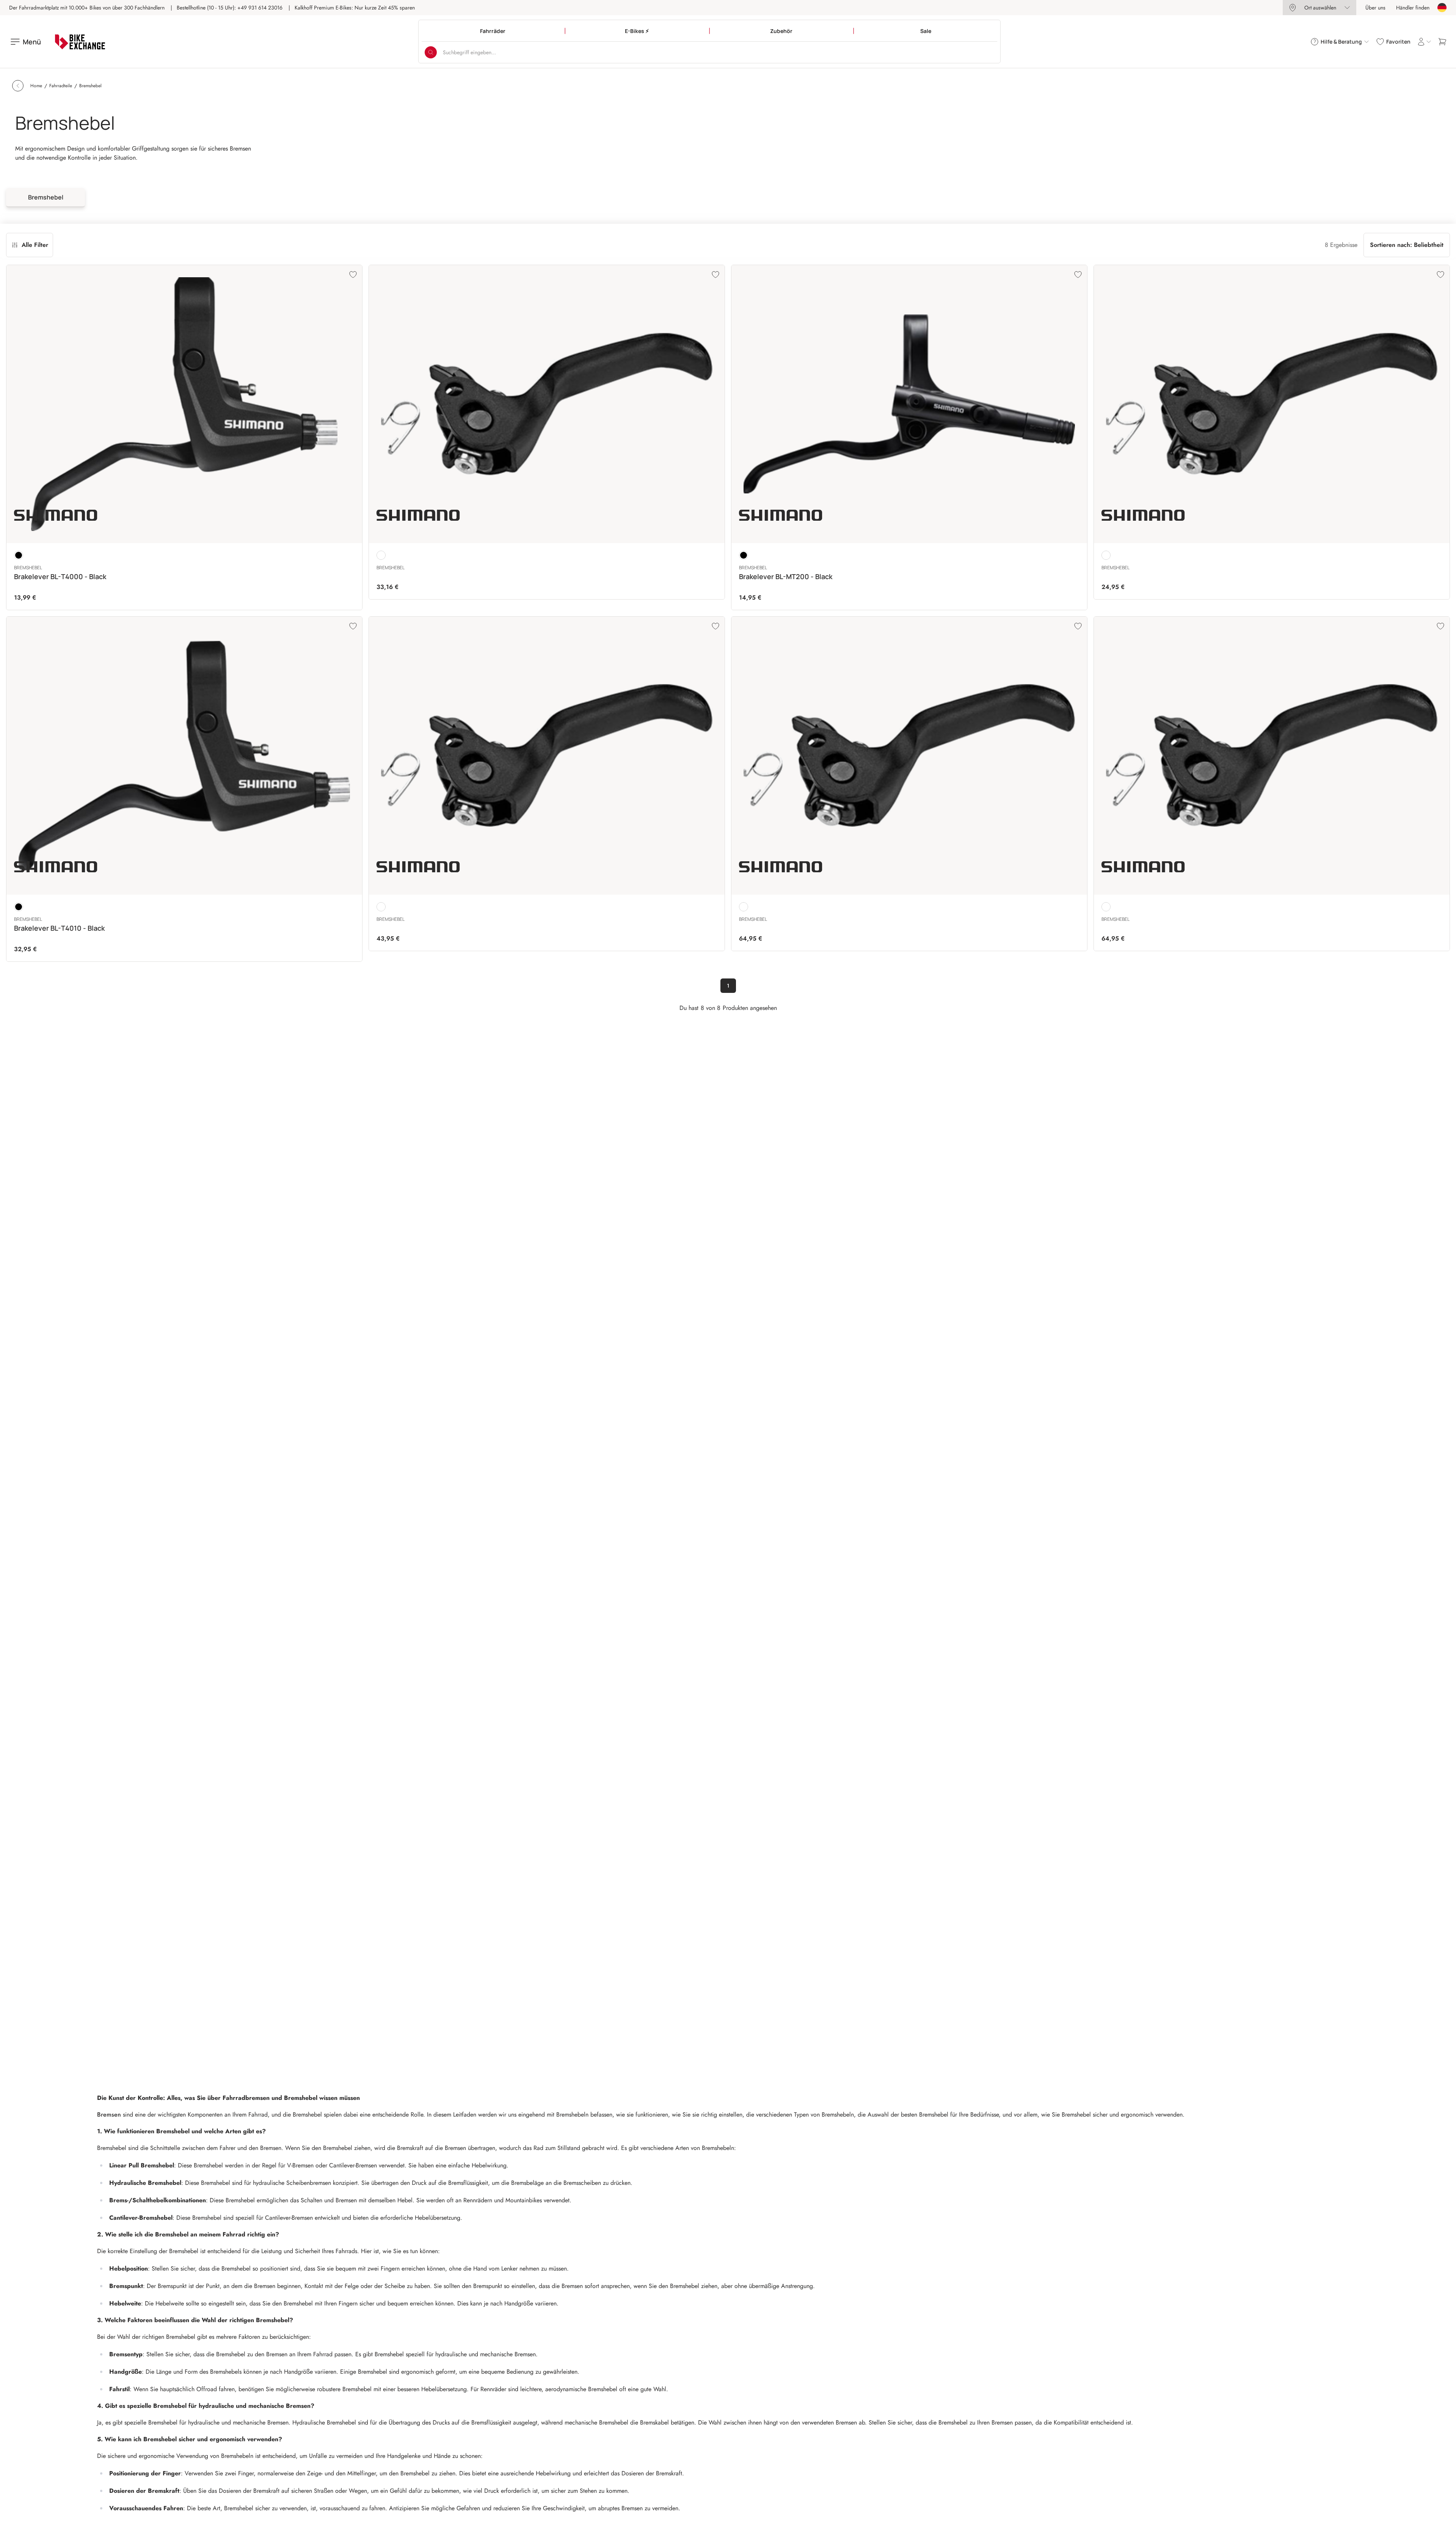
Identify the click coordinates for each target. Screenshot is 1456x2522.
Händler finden (1413, 8)
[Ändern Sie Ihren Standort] (1442, 8)
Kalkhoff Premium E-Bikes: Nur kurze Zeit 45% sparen (355, 8)
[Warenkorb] (1442, 42)
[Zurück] (18, 86)
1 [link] (728, 986)
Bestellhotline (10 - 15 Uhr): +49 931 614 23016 (230, 8)
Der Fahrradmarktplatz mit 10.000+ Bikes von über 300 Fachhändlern (87, 8)
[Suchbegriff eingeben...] (431, 52)
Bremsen (110, 2114)
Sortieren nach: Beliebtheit (1407, 245)
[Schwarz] (19, 555)
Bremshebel (46, 197)
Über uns (1375, 8)
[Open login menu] (1424, 42)
